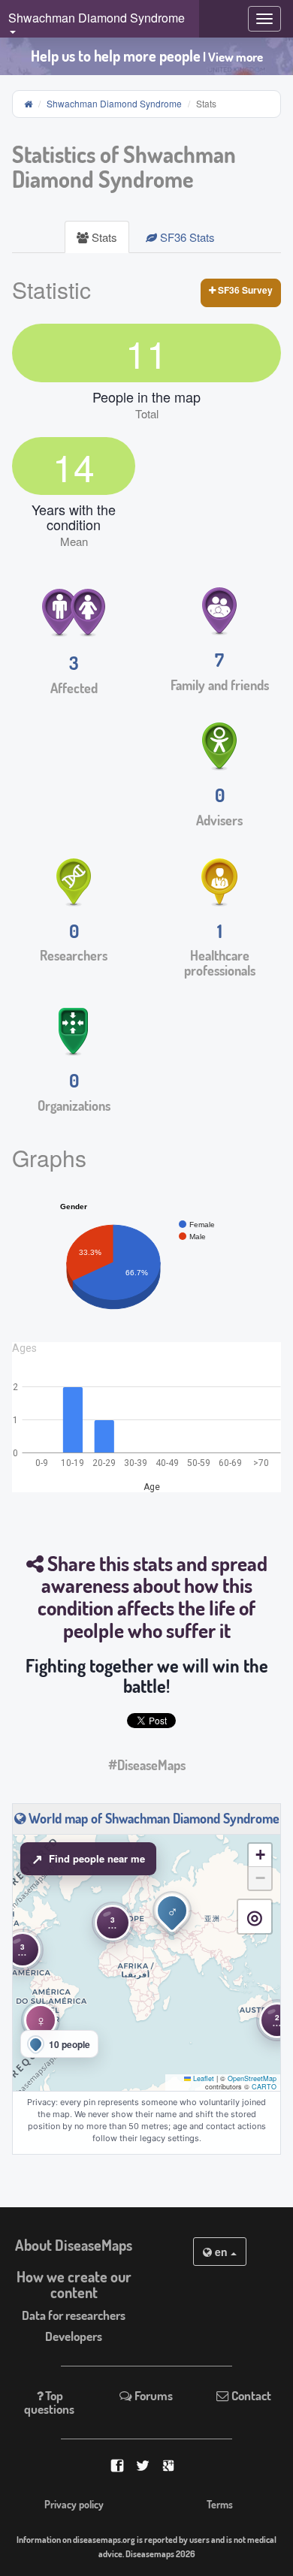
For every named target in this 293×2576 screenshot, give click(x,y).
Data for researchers (74, 2315)
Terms (220, 2504)
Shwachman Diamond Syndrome (114, 103)
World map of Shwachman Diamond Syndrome (153, 1818)
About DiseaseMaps (74, 2245)
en (221, 2252)
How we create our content (74, 2285)
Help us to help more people (147, 56)
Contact (250, 2395)
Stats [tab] (103, 237)
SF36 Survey (244, 290)
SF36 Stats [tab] (186, 237)
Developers (74, 2336)
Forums (153, 2395)
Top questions (49, 2402)
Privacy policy (74, 2504)
